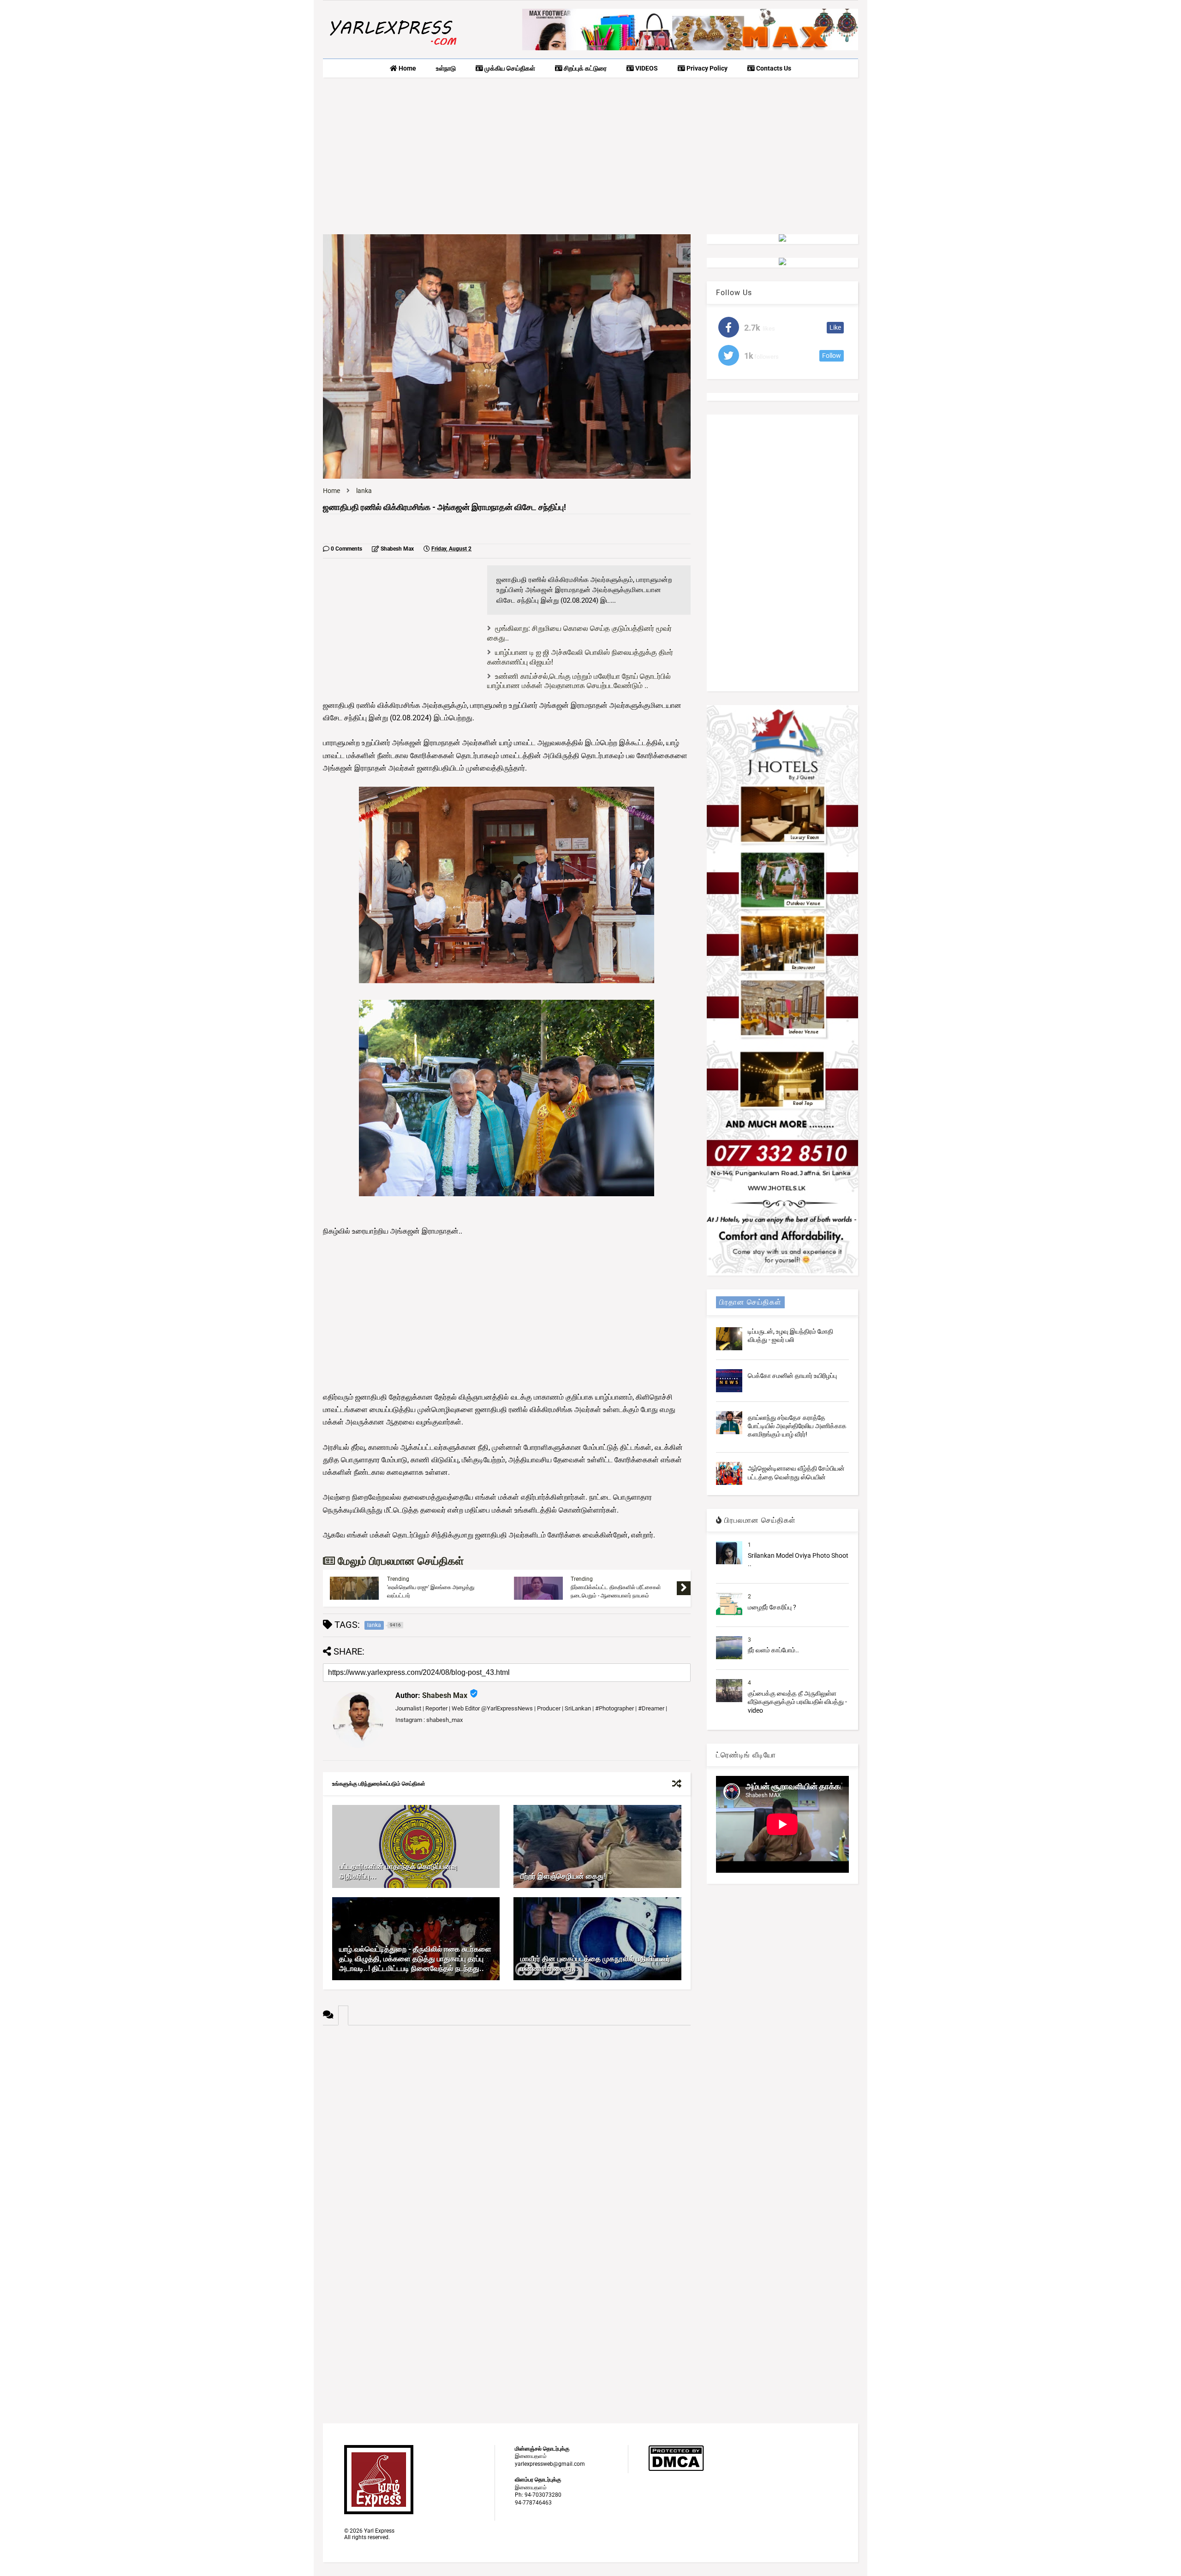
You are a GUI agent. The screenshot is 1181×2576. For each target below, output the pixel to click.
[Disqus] (507, 2141)
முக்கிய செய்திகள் (509, 68)
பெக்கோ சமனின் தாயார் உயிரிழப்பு (792, 1376)
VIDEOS (646, 68)
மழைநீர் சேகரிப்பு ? (772, 1607)
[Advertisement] (590, 156)
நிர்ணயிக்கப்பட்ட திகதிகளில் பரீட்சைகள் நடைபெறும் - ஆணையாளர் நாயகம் (616, 1591)
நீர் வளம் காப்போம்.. (773, 1650)
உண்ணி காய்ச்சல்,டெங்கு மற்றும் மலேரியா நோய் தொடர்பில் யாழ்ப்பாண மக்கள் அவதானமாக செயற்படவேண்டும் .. (579, 681)
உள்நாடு (446, 68)
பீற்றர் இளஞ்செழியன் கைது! (563, 1876)
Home (407, 68)
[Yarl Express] (392, 47)
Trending (398, 1579)
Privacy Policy (706, 68)
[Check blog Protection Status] (676, 2469)
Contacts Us (773, 68)
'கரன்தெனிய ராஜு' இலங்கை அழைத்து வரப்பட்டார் (431, 1591)
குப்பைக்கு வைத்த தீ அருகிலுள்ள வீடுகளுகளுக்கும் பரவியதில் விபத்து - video (797, 1702)
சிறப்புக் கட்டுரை (585, 68)
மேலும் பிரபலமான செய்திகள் (399, 1561)
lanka (364, 491)
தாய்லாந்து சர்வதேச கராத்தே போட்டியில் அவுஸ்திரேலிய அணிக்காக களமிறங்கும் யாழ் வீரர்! (797, 1426)
